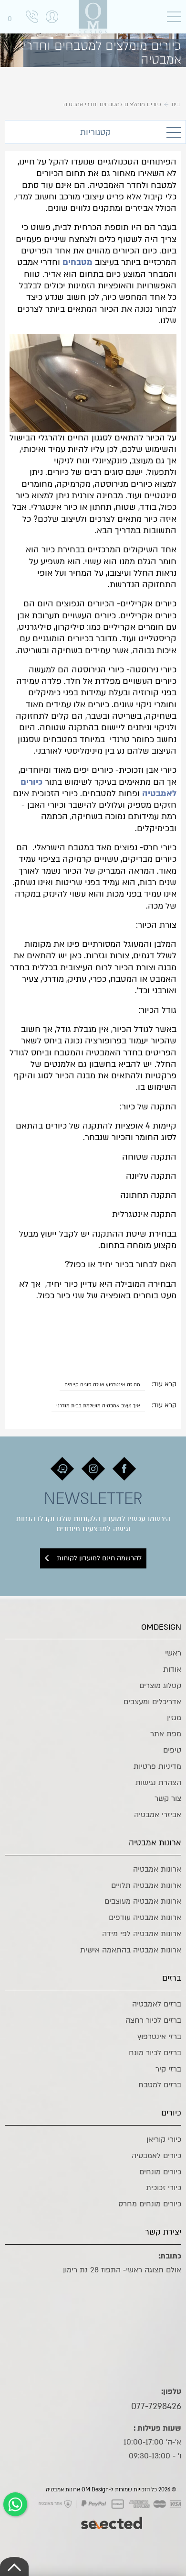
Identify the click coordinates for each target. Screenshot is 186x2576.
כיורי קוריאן (164, 2139)
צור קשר (168, 1798)
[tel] (32, 18)
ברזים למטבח (160, 2085)
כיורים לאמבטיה (156, 2156)
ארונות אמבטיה (157, 1869)
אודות (172, 1669)
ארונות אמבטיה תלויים (146, 1885)
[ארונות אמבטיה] (93, 17)
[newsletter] (124, 1469)
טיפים (172, 1750)
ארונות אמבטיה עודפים (145, 1918)
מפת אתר (166, 1734)
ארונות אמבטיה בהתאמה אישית (131, 1950)
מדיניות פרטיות (157, 1766)
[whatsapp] (15, 2504)
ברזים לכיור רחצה (153, 2020)
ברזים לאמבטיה (157, 2004)
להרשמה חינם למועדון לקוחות (99, 1558)
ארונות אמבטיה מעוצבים (143, 1901)
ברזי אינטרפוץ (159, 2037)
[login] (52, 27)
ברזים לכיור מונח (155, 2053)
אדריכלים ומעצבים (152, 1702)
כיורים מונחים (160, 2172)
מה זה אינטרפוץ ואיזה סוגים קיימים (102, 1385)
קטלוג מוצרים (160, 1686)
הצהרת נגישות (158, 1783)
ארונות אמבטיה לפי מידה (142, 1934)
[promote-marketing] (112, 2518)
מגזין (174, 1718)
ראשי (173, 1653)
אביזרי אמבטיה (158, 1815)
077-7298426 (156, 2406)
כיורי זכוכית (164, 2188)
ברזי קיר (168, 2069)
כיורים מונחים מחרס (150, 2204)
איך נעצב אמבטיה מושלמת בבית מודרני (98, 1406)
